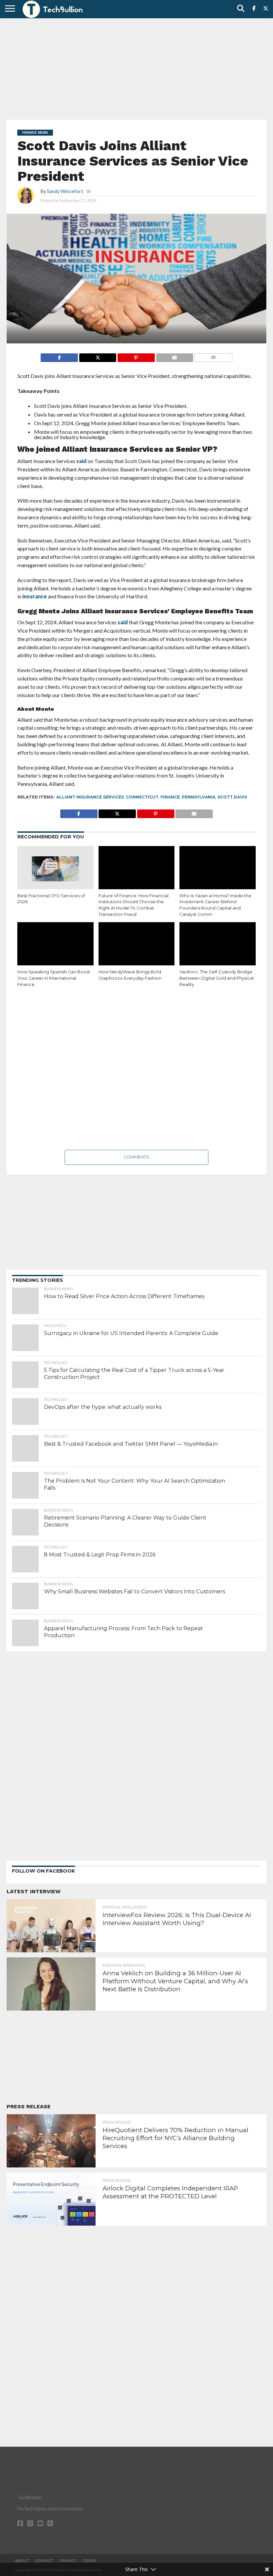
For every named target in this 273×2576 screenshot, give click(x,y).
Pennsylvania (199, 797)
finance (170, 797)
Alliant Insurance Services (90, 797)
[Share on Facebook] (59, 356)
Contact (44, 2561)
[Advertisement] (136, 68)
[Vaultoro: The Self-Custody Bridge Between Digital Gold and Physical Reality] (218, 945)
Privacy (68, 2561)
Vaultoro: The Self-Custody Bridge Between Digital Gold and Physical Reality (217, 978)
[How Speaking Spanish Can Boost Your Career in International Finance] (55, 945)
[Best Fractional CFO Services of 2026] (55, 869)
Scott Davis (232, 797)
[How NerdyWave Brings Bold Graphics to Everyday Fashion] (137, 945)
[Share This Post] (98, 356)
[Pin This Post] (136, 356)
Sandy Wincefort (65, 191)
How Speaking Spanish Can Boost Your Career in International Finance (54, 978)
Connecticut (142, 797)
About (22, 2561)
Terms (89, 2561)
